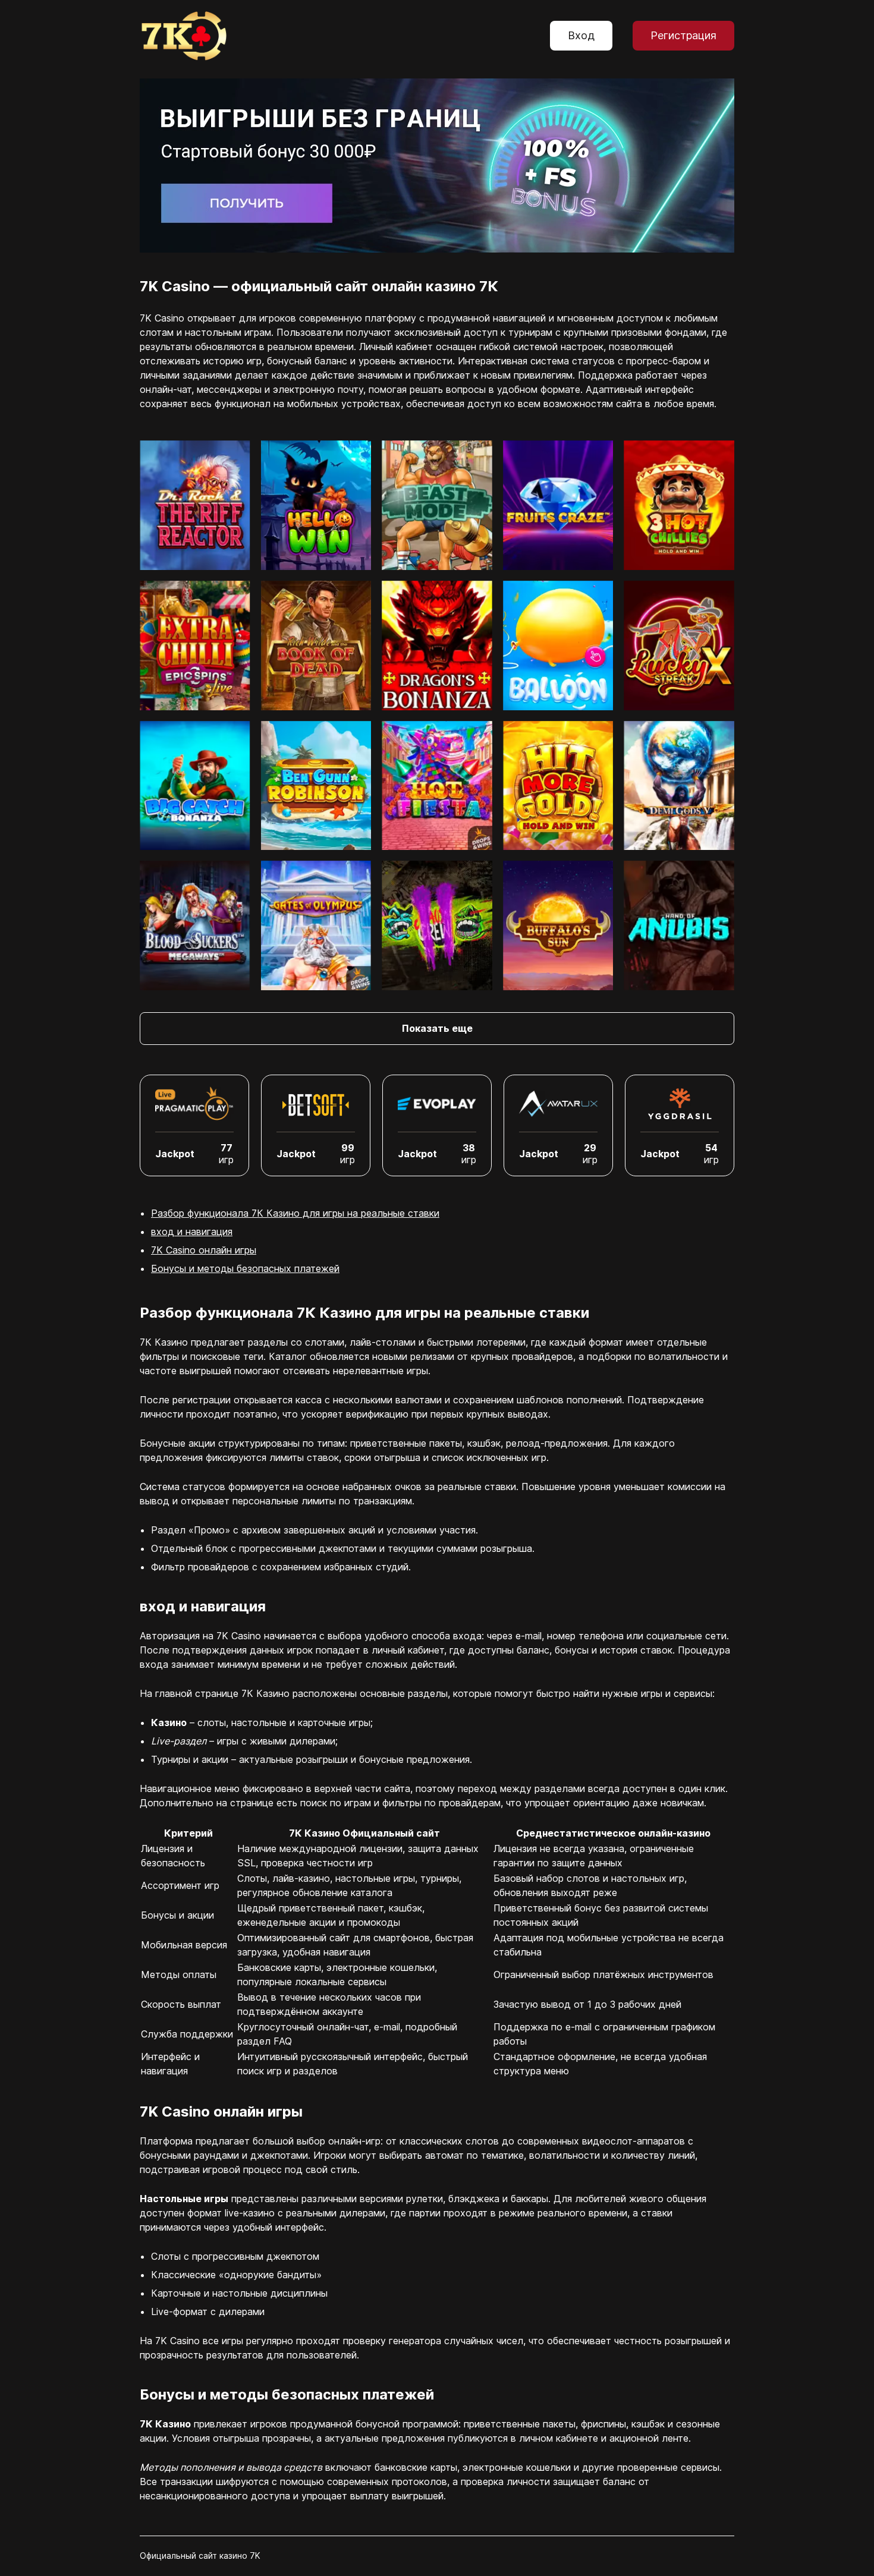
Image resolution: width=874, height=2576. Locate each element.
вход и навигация (192, 1232)
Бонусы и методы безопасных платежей (245, 1268)
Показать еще (437, 1028)
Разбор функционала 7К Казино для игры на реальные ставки (295, 1213)
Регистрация (683, 35)
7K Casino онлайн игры (204, 1250)
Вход (581, 35)
